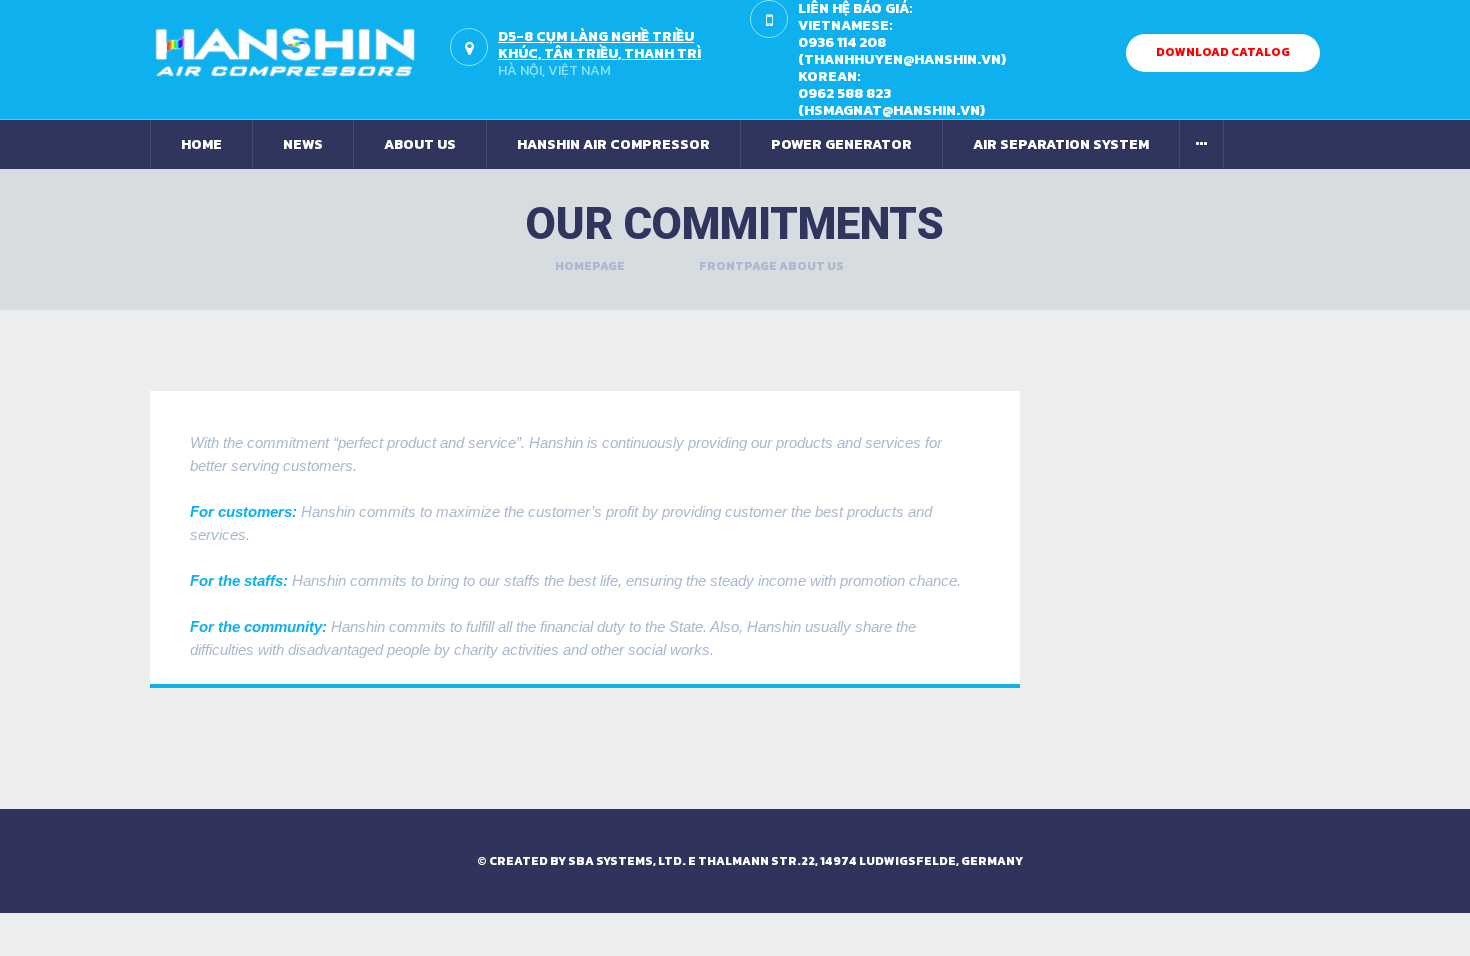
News (303, 144)
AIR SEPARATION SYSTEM (1061, 144)
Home (201, 144)
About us (420, 144)
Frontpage (738, 266)
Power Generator (841, 144)
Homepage (590, 266)
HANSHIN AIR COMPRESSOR (613, 144)
